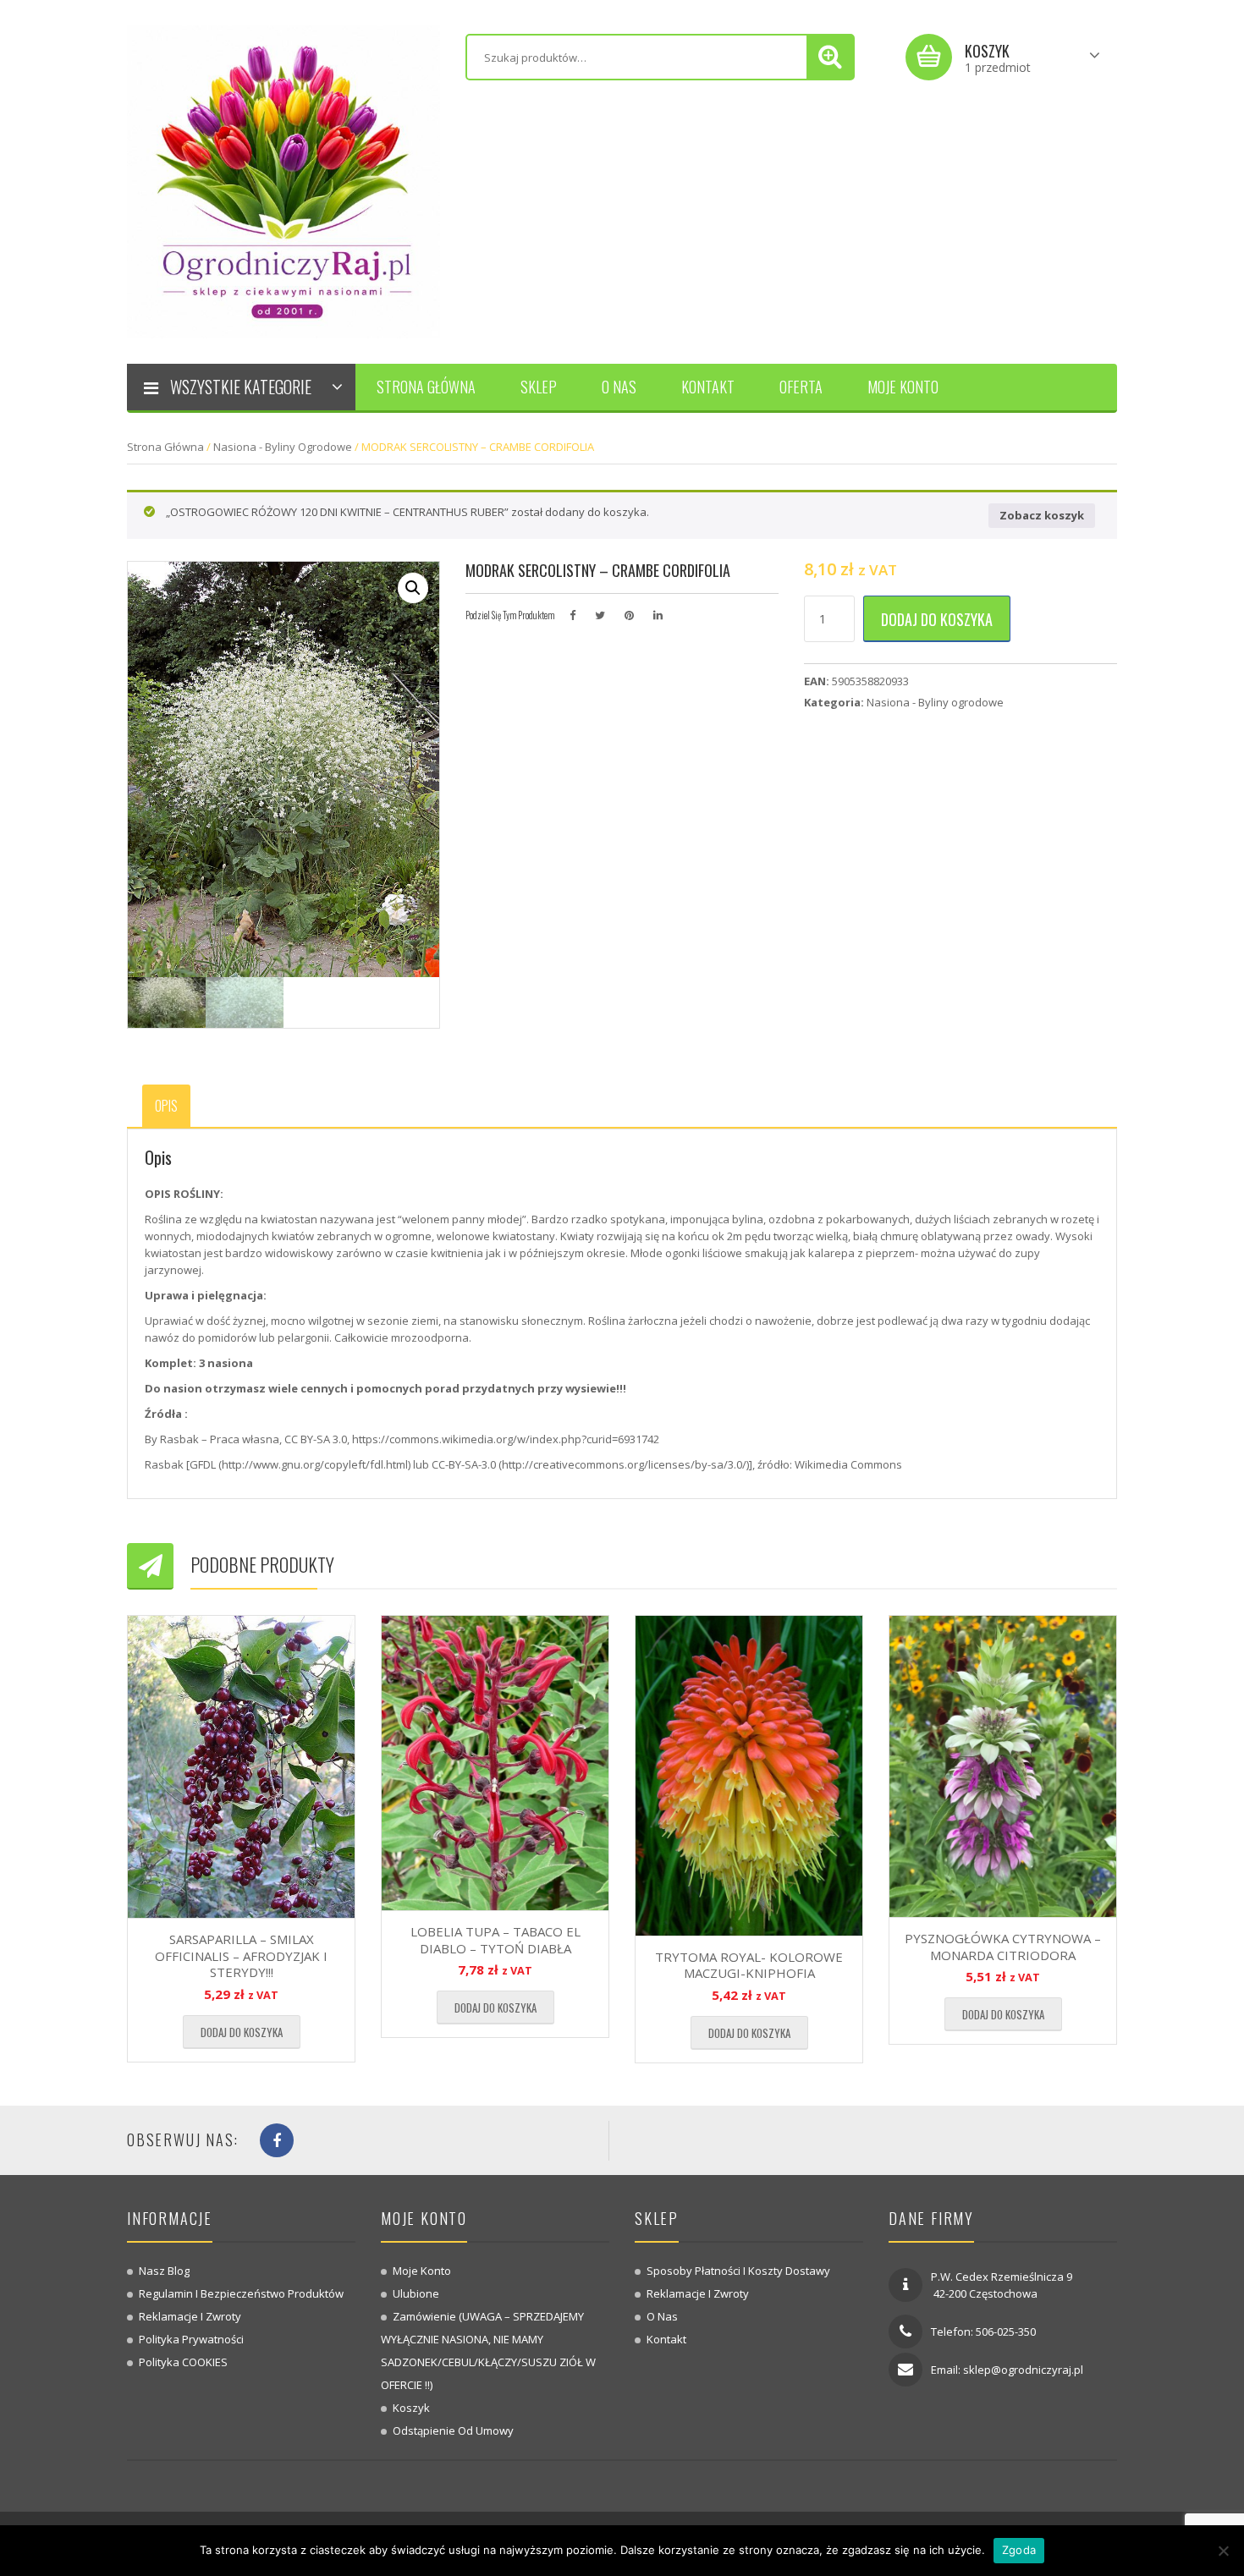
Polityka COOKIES (183, 2362)
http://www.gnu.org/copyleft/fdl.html (315, 1464)
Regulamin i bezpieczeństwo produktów (241, 2293)
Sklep (539, 387)
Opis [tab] (166, 1106)
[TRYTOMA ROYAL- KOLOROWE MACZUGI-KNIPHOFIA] (749, 1776)
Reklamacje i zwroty (190, 2316)
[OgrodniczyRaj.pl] (283, 180)
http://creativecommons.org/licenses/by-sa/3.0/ (624, 1464)
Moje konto (903, 387)
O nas (619, 387)
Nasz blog (164, 2271)
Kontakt (708, 387)
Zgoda (1019, 2550)
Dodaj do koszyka (937, 619)
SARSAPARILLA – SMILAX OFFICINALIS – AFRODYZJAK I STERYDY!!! (241, 1955)
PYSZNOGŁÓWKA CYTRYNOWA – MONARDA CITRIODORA (1003, 1947)
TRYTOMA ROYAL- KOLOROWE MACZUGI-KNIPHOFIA (749, 1965)
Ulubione (416, 2293)
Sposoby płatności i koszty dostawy (738, 2271)
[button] (413, 588)
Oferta (801, 387)
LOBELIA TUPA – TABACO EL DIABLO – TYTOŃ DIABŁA (495, 1940)
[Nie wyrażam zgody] (1223, 2551)
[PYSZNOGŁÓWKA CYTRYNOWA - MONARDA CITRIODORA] (1003, 1766)
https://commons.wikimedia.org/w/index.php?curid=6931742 (506, 1439)
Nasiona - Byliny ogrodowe (283, 447)
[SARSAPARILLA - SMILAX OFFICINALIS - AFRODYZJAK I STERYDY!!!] (241, 1767)
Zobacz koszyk (1042, 515)
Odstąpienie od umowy (453, 2430)
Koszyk (411, 2408)
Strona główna (426, 387)
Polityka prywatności (191, 2339)
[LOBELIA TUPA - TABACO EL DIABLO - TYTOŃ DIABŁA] (495, 1763)
